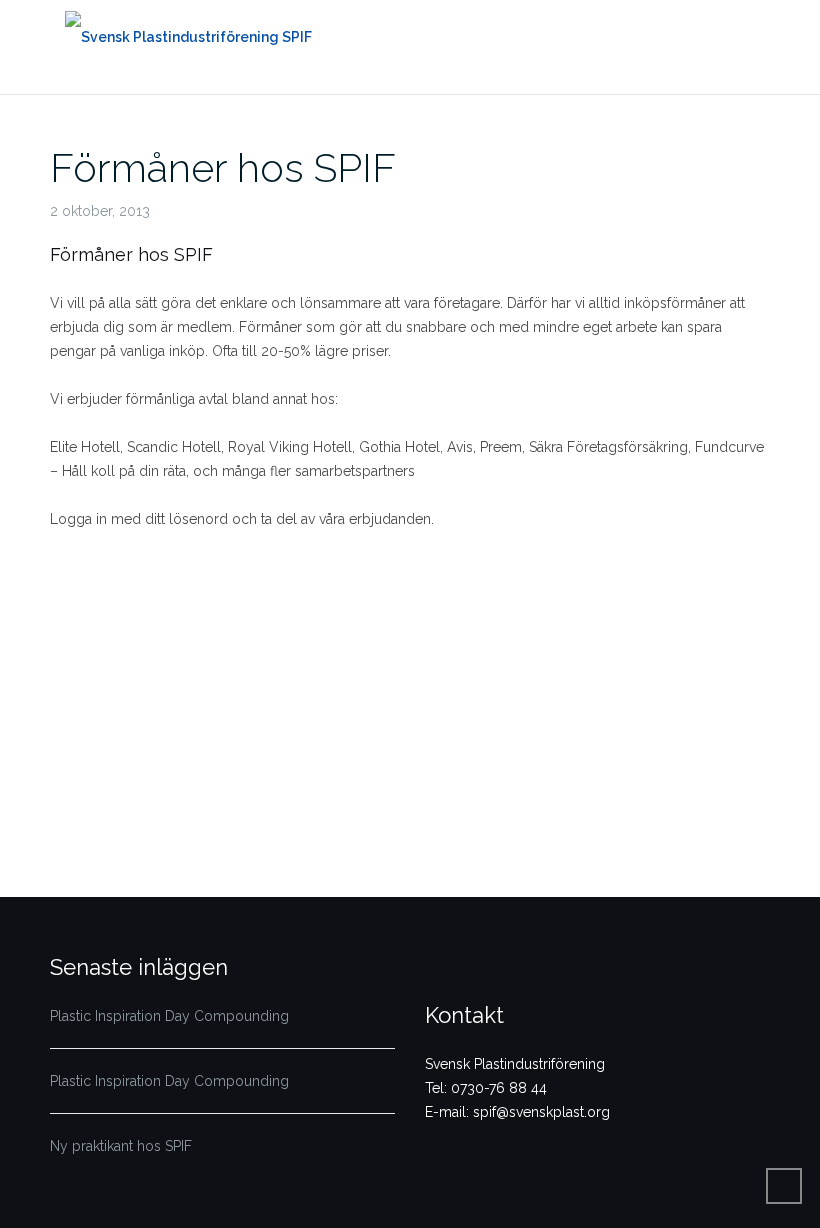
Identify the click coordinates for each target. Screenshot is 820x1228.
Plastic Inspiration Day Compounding (169, 1016)
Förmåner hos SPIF (223, 167)
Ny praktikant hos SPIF (121, 1146)
